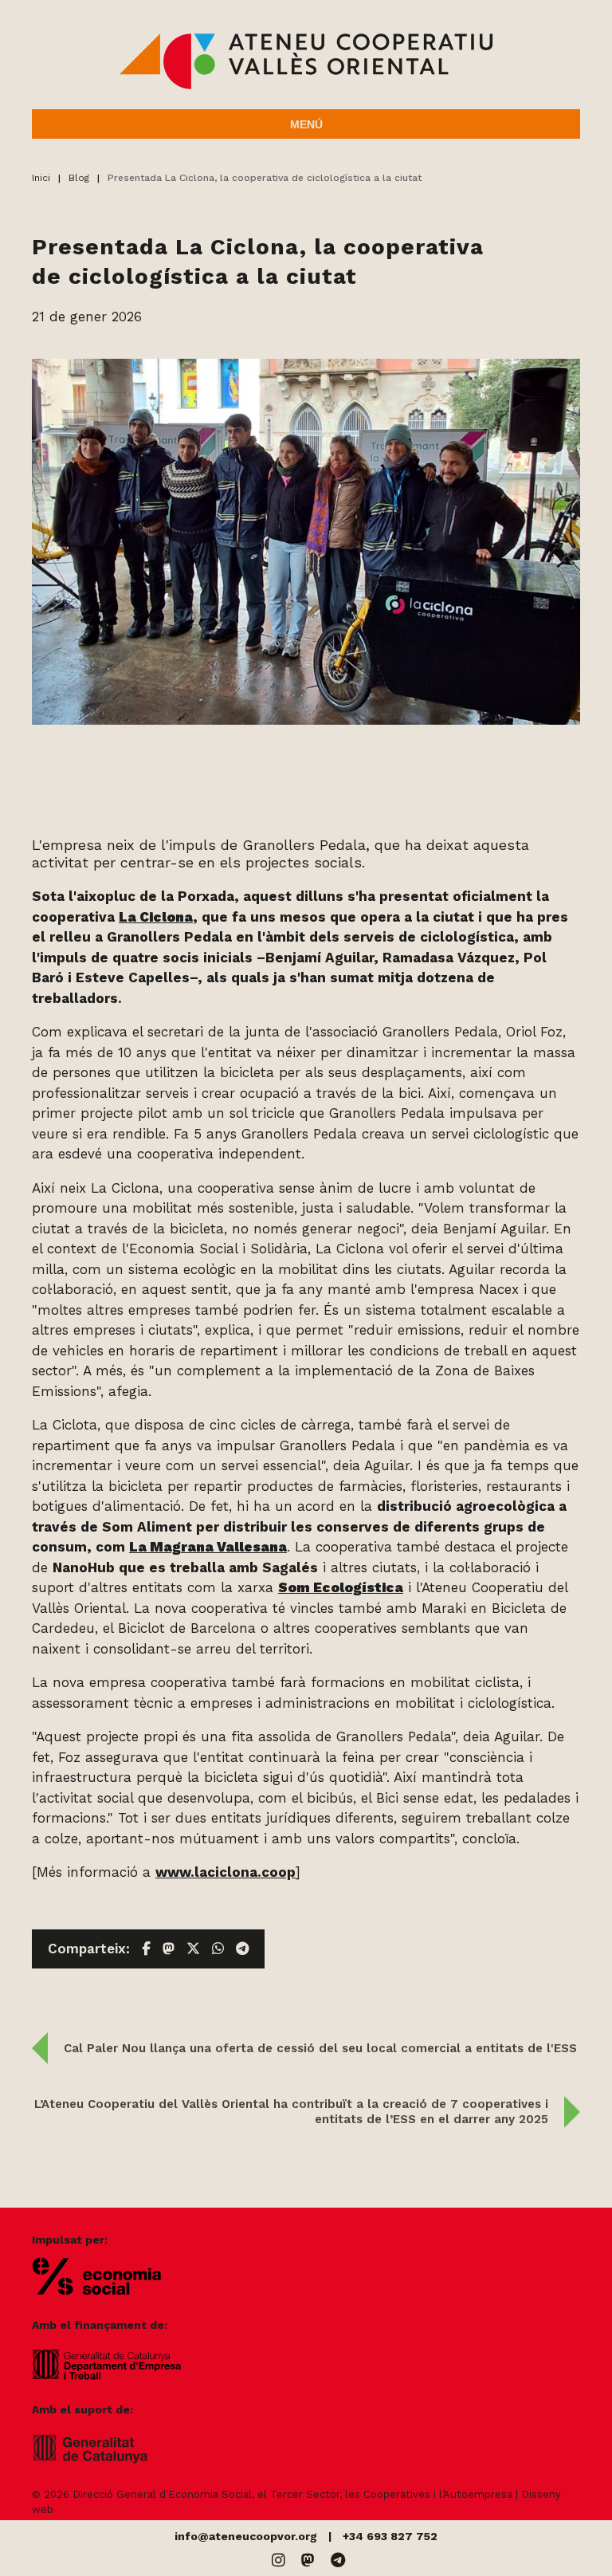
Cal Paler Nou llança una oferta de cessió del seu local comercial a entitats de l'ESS (320, 2048)
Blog (79, 178)
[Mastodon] (308, 2560)
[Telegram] (338, 2560)
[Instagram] (279, 2560)
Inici (41, 178)
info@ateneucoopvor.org (246, 2536)
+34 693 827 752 (390, 2536)
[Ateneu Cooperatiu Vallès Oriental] (306, 86)
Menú (306, 124)
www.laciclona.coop (226, 1872)
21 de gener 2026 (87, 317)
